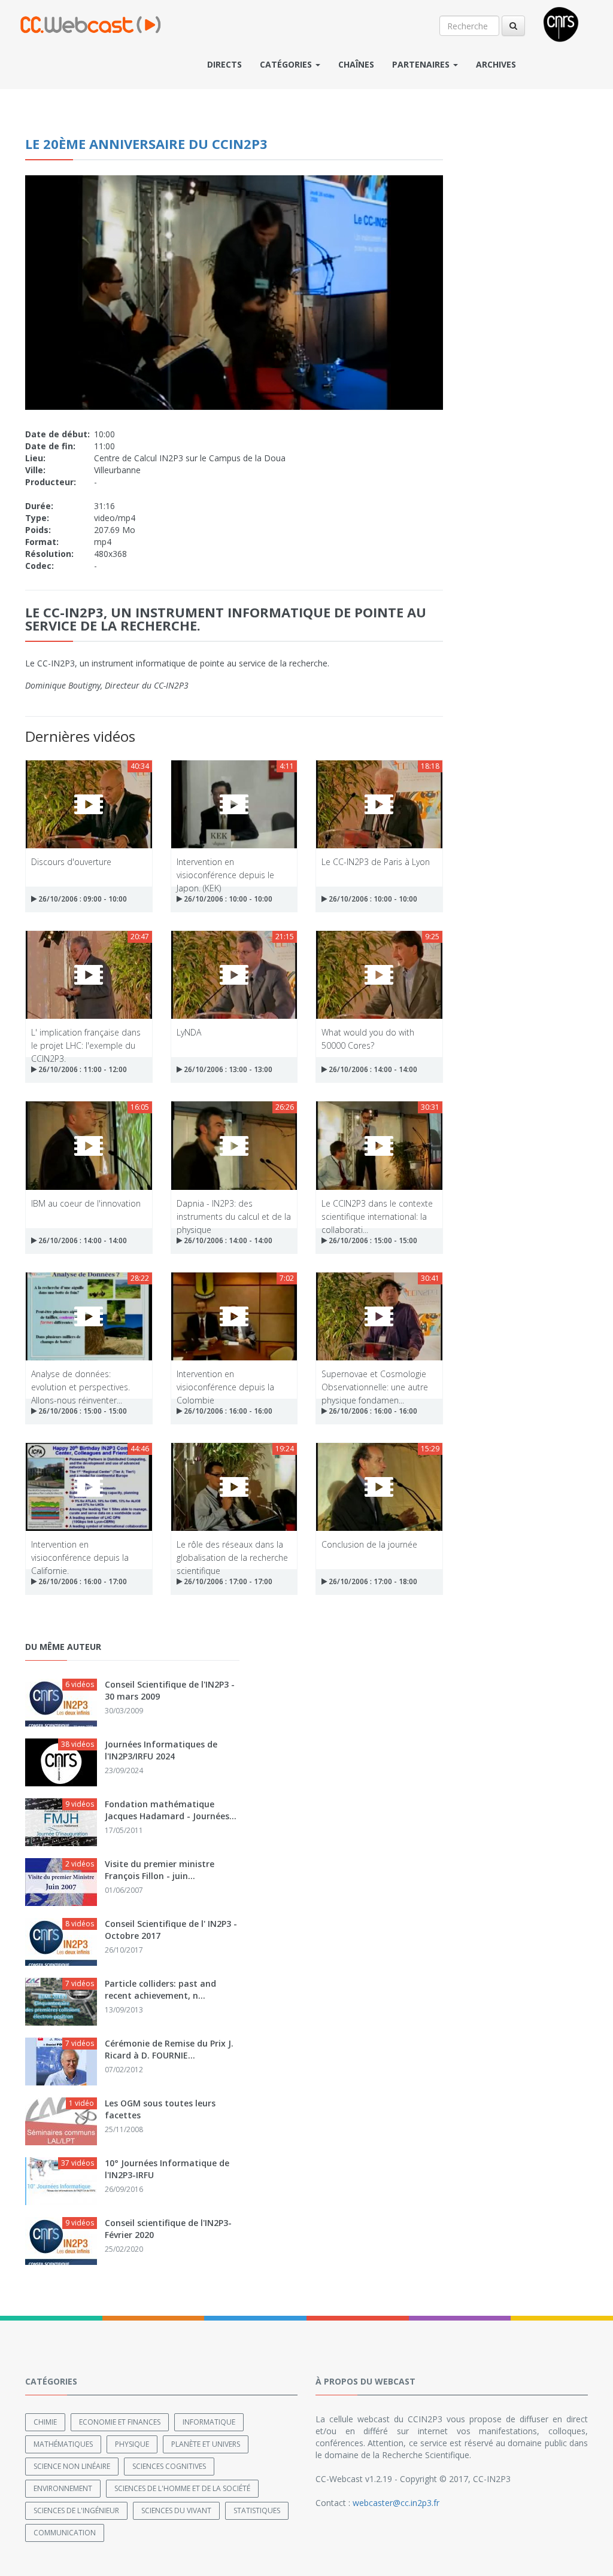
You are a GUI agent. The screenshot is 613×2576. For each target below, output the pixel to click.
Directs (224, 64)
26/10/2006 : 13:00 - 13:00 (227, 1069)
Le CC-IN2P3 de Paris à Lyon (376, 862)
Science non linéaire (72, 2466)
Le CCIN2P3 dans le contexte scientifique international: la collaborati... (377, 1209)
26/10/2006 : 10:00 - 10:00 (227, 899)
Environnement (63, 2488)
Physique (132, 2444)
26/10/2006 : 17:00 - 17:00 (227, 1581)
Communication (65, 2533)
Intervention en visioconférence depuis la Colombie (225, 1380)
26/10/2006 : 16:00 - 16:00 (227, 1411)
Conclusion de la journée (369, 1544)
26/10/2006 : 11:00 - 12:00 (82, 1069)
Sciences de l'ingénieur (76, 2510)
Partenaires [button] (422, 64)
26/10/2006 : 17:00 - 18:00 (372, 1581)
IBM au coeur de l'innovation (86, 1203)
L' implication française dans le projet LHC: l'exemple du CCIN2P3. (86, 1038)
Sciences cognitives (169, 2466)
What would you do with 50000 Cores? (368, 1038)
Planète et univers (206, 2444)
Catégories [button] (287, 64)
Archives (496, 64)
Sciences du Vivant (176, 2510)
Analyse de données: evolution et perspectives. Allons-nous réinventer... (81, 1380)
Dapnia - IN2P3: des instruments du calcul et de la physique (234, 1209)
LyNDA (189, 1032)
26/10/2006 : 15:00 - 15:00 (372, 1240)
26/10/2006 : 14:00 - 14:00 (372, 1069)
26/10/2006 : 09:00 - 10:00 (82, 899)
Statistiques (257, 2510)
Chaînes (356, 64)
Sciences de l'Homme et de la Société (182, 2488)
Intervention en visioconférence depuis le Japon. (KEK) (225, 868)
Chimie (45, 2422)
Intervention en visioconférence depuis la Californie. (80, 1550)
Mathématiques (63, 2444)
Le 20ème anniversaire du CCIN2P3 (146, 144)
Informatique (209, 2422)
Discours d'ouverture (71, 862)
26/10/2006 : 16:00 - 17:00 (82, 1581)
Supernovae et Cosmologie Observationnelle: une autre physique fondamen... (375, 1380)
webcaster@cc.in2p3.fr (396, 2503)
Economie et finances (120, 2422)
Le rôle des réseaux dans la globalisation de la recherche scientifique (232, 1550)
